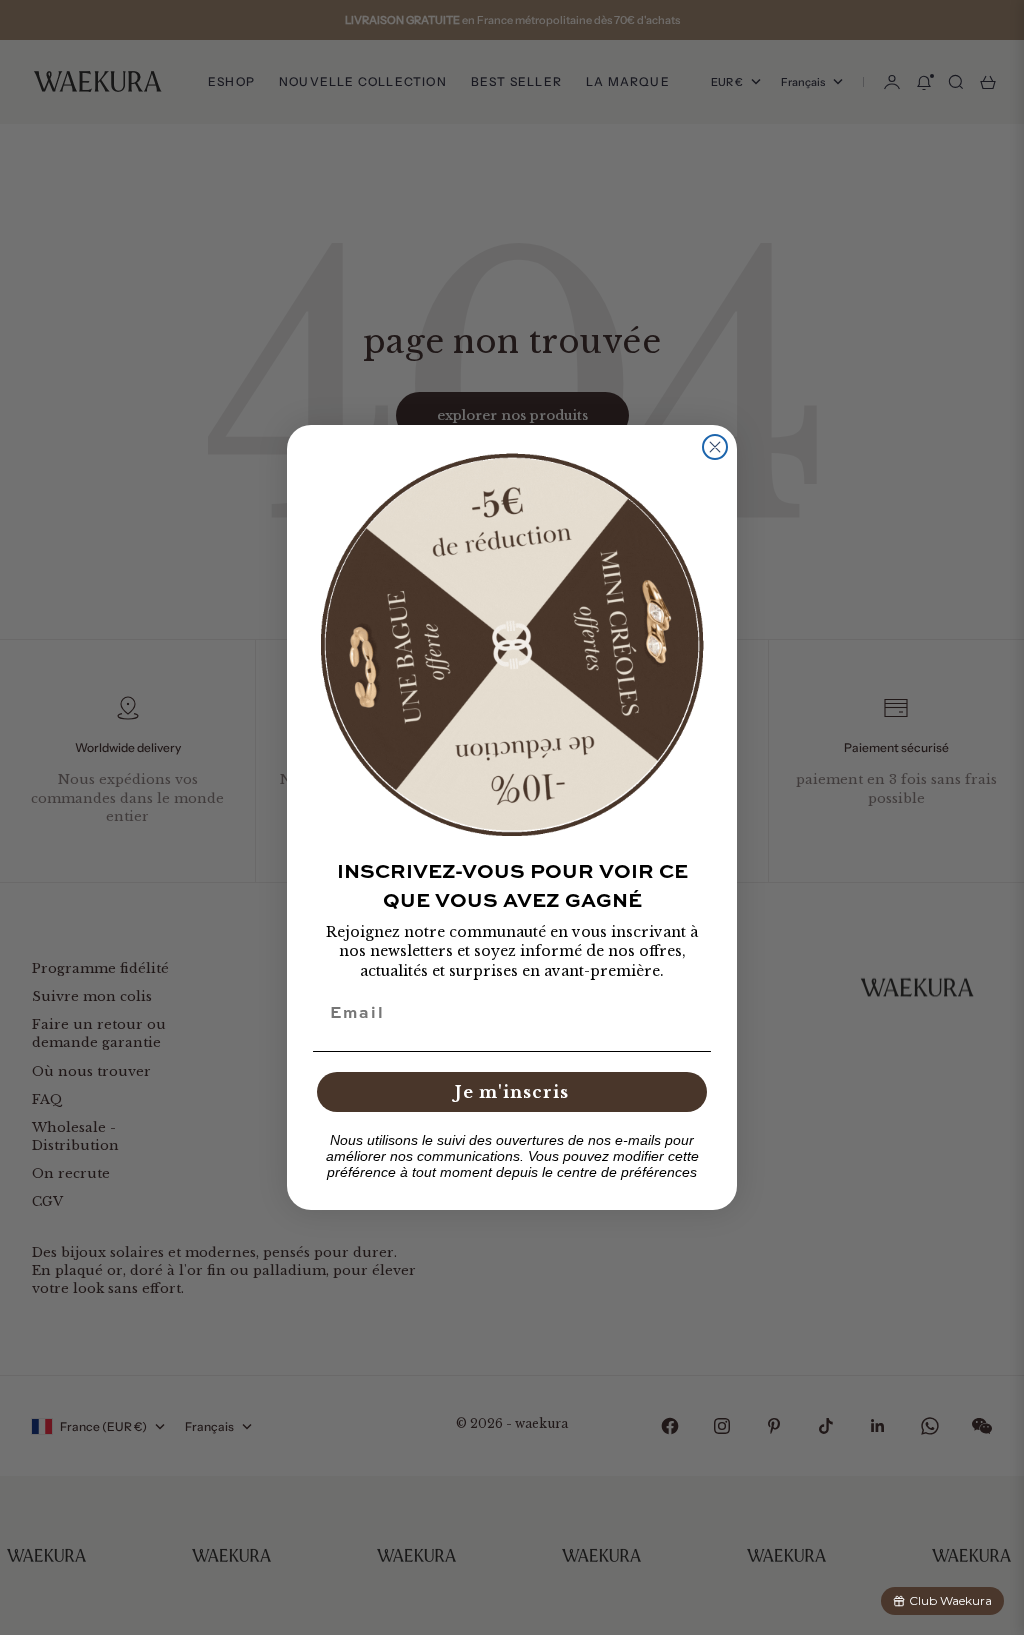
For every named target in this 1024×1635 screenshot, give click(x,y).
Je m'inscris (512, 1092)
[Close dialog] (715, 447)
